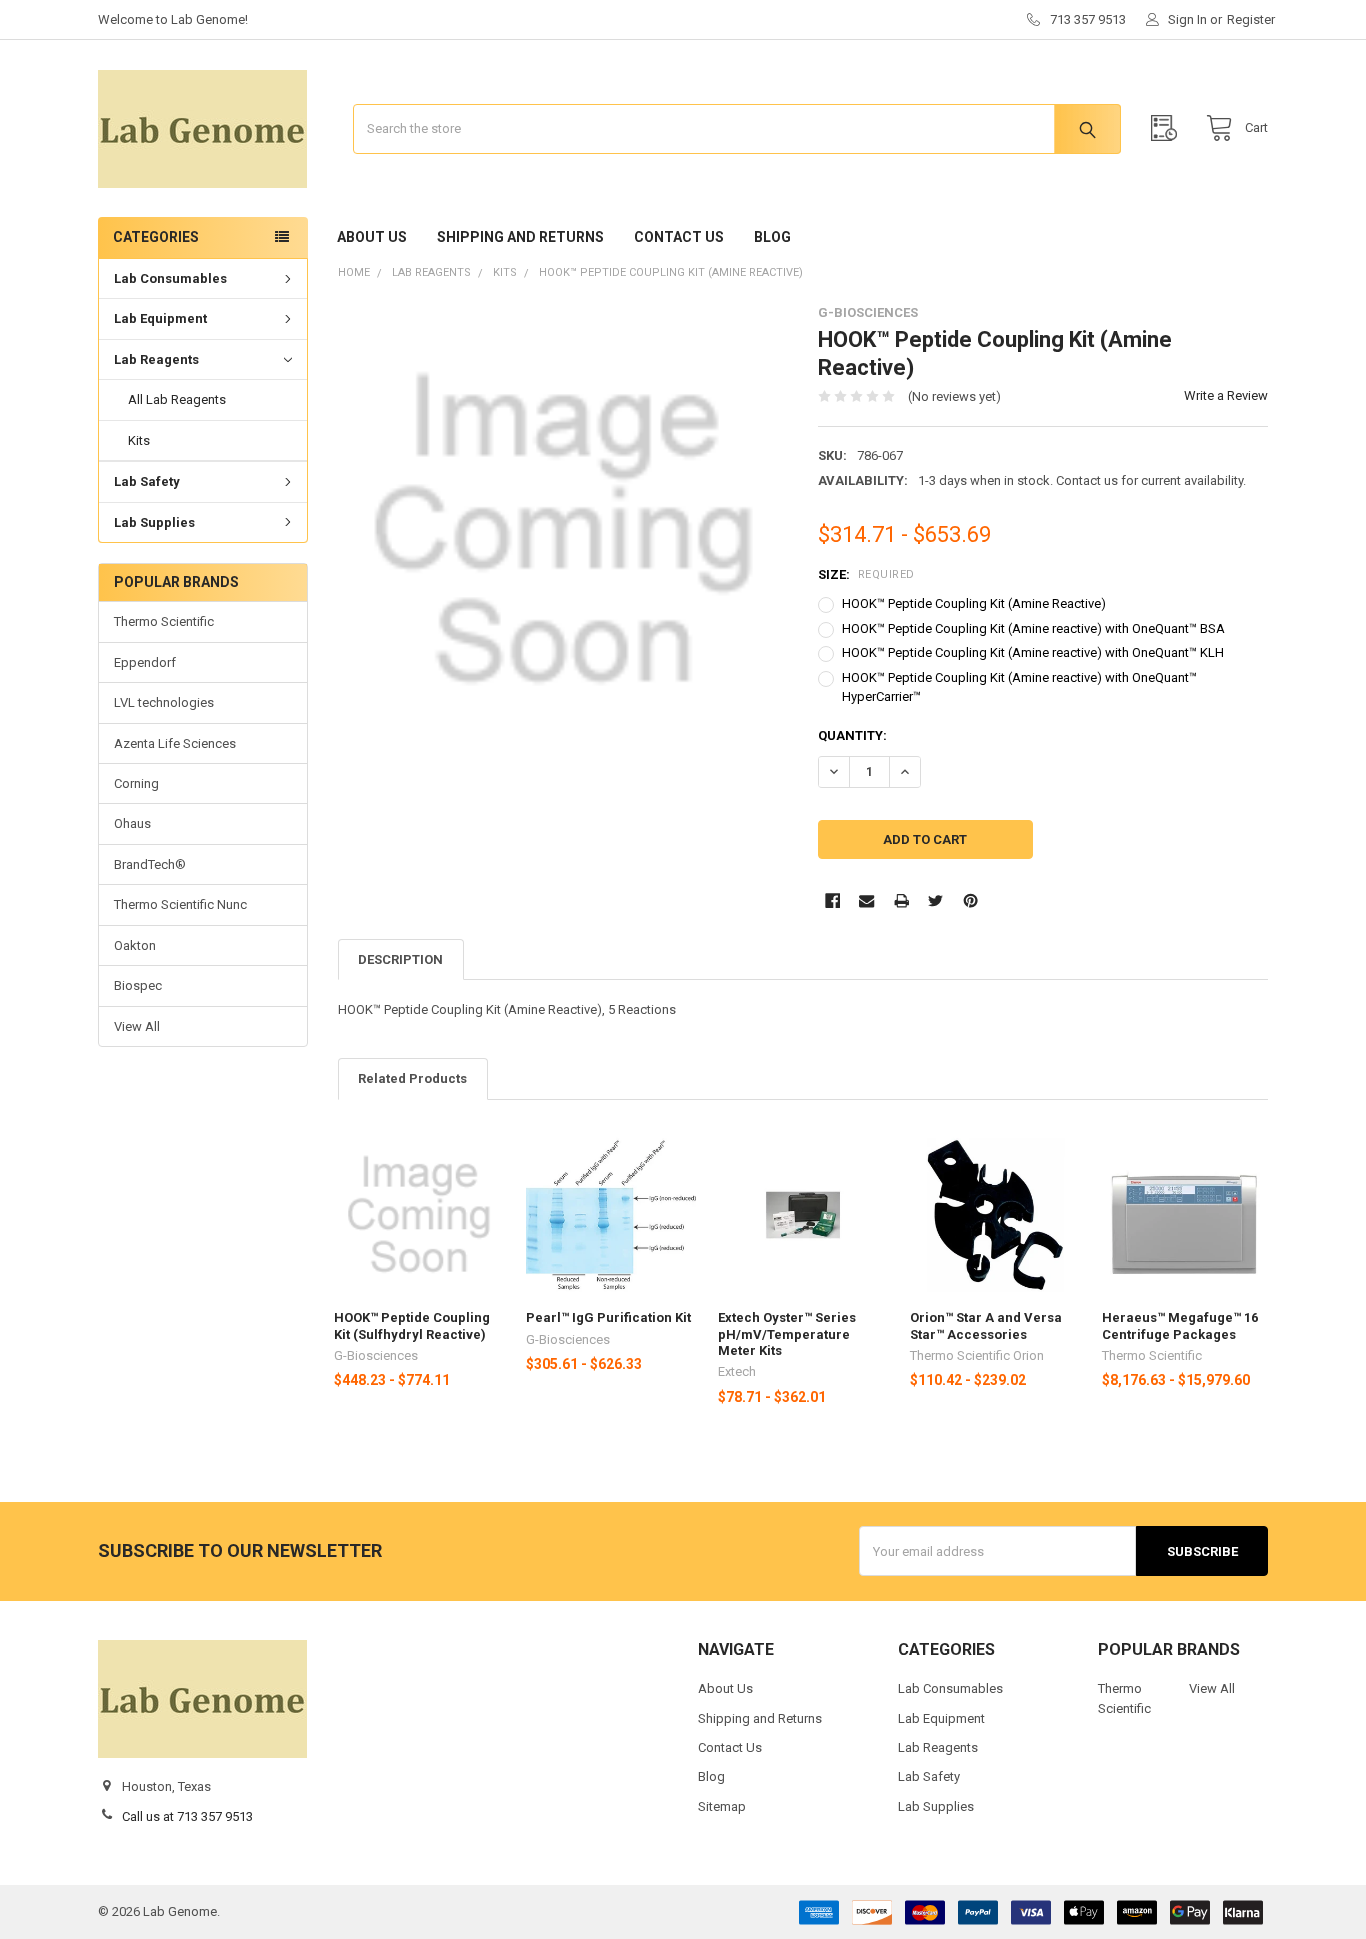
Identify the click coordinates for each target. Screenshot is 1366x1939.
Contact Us (679, 237)
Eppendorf (145, 662)
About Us (372, 237)
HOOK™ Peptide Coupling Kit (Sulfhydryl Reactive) (412, 1325)
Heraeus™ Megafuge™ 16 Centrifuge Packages (1180, 1325)
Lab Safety (147, 481)
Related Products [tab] (412, 1078)
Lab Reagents (156, 359)
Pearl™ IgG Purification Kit (608, 1317)
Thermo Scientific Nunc (180, 904)
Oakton (135, 945)
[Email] (866, 900)
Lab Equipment (160, 318)
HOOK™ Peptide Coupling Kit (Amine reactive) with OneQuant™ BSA (1033, 628)
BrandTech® (150, 864)
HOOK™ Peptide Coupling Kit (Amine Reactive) (974, 603)
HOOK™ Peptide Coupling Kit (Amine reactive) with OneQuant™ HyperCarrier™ (1019, 687)
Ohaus (132, 823)
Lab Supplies (154, 522)
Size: (866, 574)
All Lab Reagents (177, 399)
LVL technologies (164, 702)
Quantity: (852, 735)
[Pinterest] (970, 900)
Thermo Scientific (164, 621)
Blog (772, 237)
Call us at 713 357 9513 (187, 1816)
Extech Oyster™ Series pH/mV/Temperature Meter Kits (787, 1334)
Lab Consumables (170, 278)
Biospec (138, 985)
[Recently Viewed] (1168, 128)
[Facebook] (832, 900)
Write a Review (1226, 395)
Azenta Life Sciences (175, 743)
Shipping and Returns (520, 237)
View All (137, 1026)
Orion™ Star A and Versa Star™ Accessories (986, 1325)
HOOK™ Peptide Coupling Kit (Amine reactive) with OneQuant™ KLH (1033, 652)
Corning (136, 783)
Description (400, 959)
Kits (139, 440)
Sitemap (722, 1806)
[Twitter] (935, 900)
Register (1251, 19)
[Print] (901, 900)
